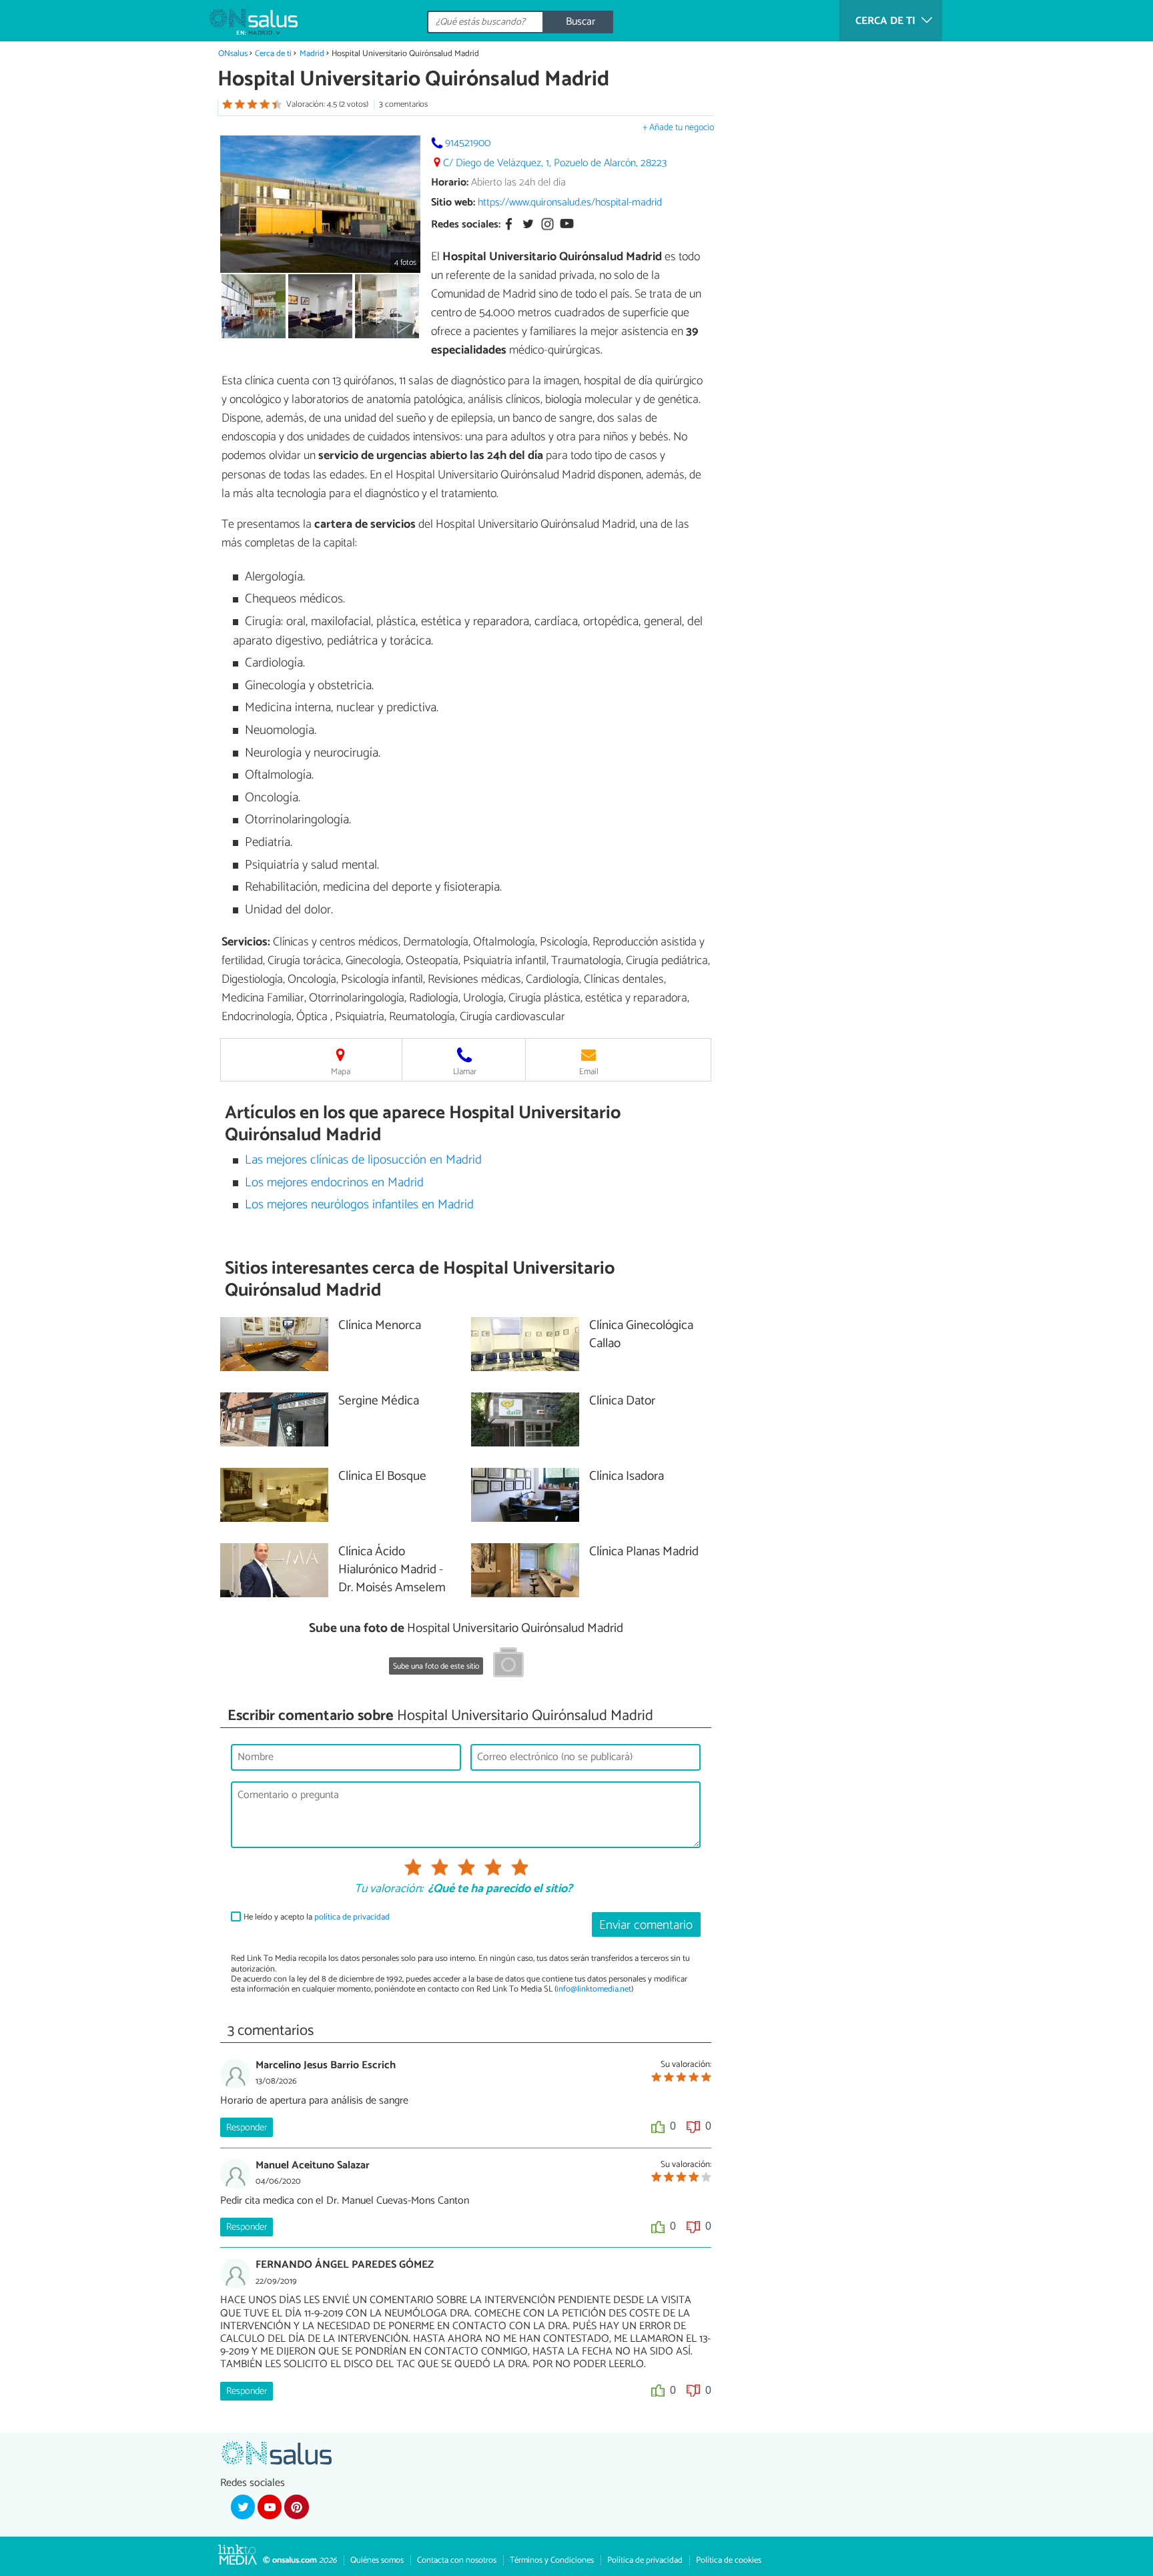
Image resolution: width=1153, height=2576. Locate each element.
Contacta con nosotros (457, 2560)
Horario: (450, 182)
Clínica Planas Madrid (644, 1552)
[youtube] (270, 2507)
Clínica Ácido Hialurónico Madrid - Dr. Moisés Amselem (392, 1570)
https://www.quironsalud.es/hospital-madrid (570, 202)
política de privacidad (352, 1917)
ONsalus (233, 54)
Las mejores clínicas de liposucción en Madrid (363, 1160)
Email (589, 1072)
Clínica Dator (622, 1401)
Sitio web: (453, 202)
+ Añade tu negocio (678, 128)
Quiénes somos (377, 2560)
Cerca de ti (273, 54)
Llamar (465, 1072)
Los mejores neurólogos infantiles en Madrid (359, 1205)
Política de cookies (729, 2560)
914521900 (468, 143)
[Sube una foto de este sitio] (508, 1665)
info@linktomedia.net (594, 1989)
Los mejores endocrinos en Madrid (334, 1183)
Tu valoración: (389, 1889)
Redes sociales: (466, 225)
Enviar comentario (646, 1925)
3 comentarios (403, 104)
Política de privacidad (645, 2560)
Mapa (341, 1072)
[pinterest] (296, 2507)
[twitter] (243, 2507)
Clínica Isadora (627, 1477)
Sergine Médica (379, 1401)
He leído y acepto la (317, 1917)
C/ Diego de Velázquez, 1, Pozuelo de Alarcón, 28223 (555, 163)
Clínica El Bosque (382, 1477)
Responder (247, 2128)
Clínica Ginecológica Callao (641, 1335)
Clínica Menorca (380, 1326)
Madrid (312, 54)
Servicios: (246, 942)
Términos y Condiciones (552, 2560)
